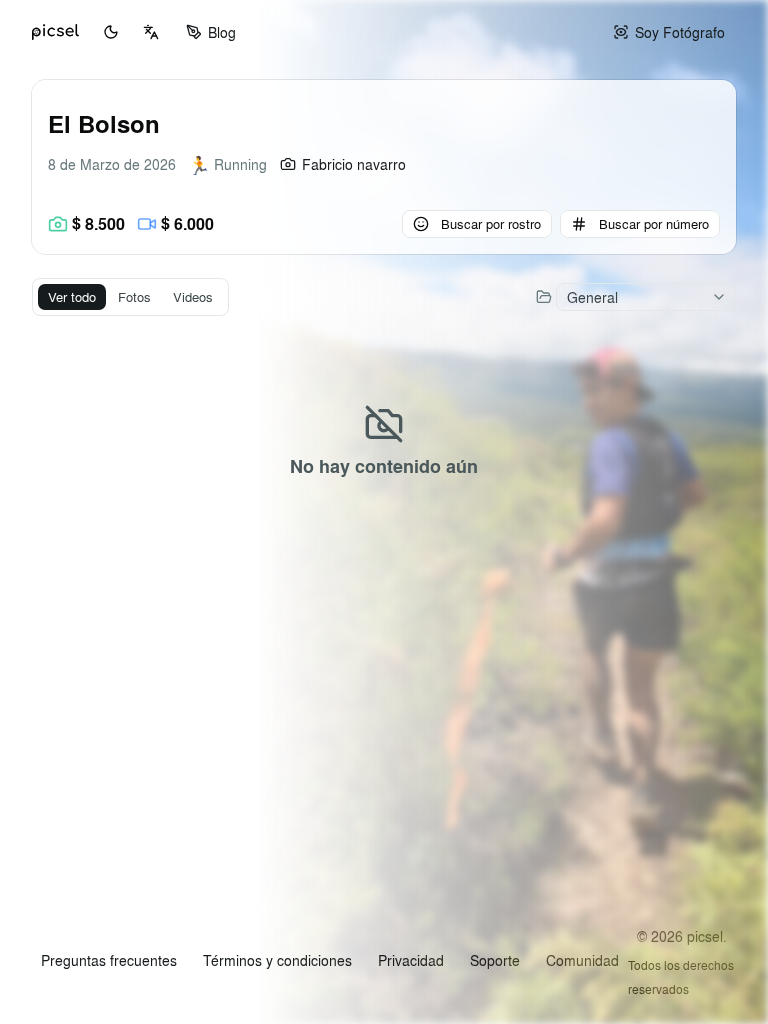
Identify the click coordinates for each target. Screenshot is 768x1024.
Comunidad (582, 960)
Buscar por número (654, 223)
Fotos (134, 296)
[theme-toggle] (111, 32)
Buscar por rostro (491, 223)
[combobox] (151, 32)
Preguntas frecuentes (109, 960)
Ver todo (72, 296)
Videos (193, 296)
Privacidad (411, 960)
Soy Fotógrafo (680, 32)
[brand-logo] (55, 32)
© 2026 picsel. (682, 936)
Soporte (495, 960)
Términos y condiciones (277, 960)
